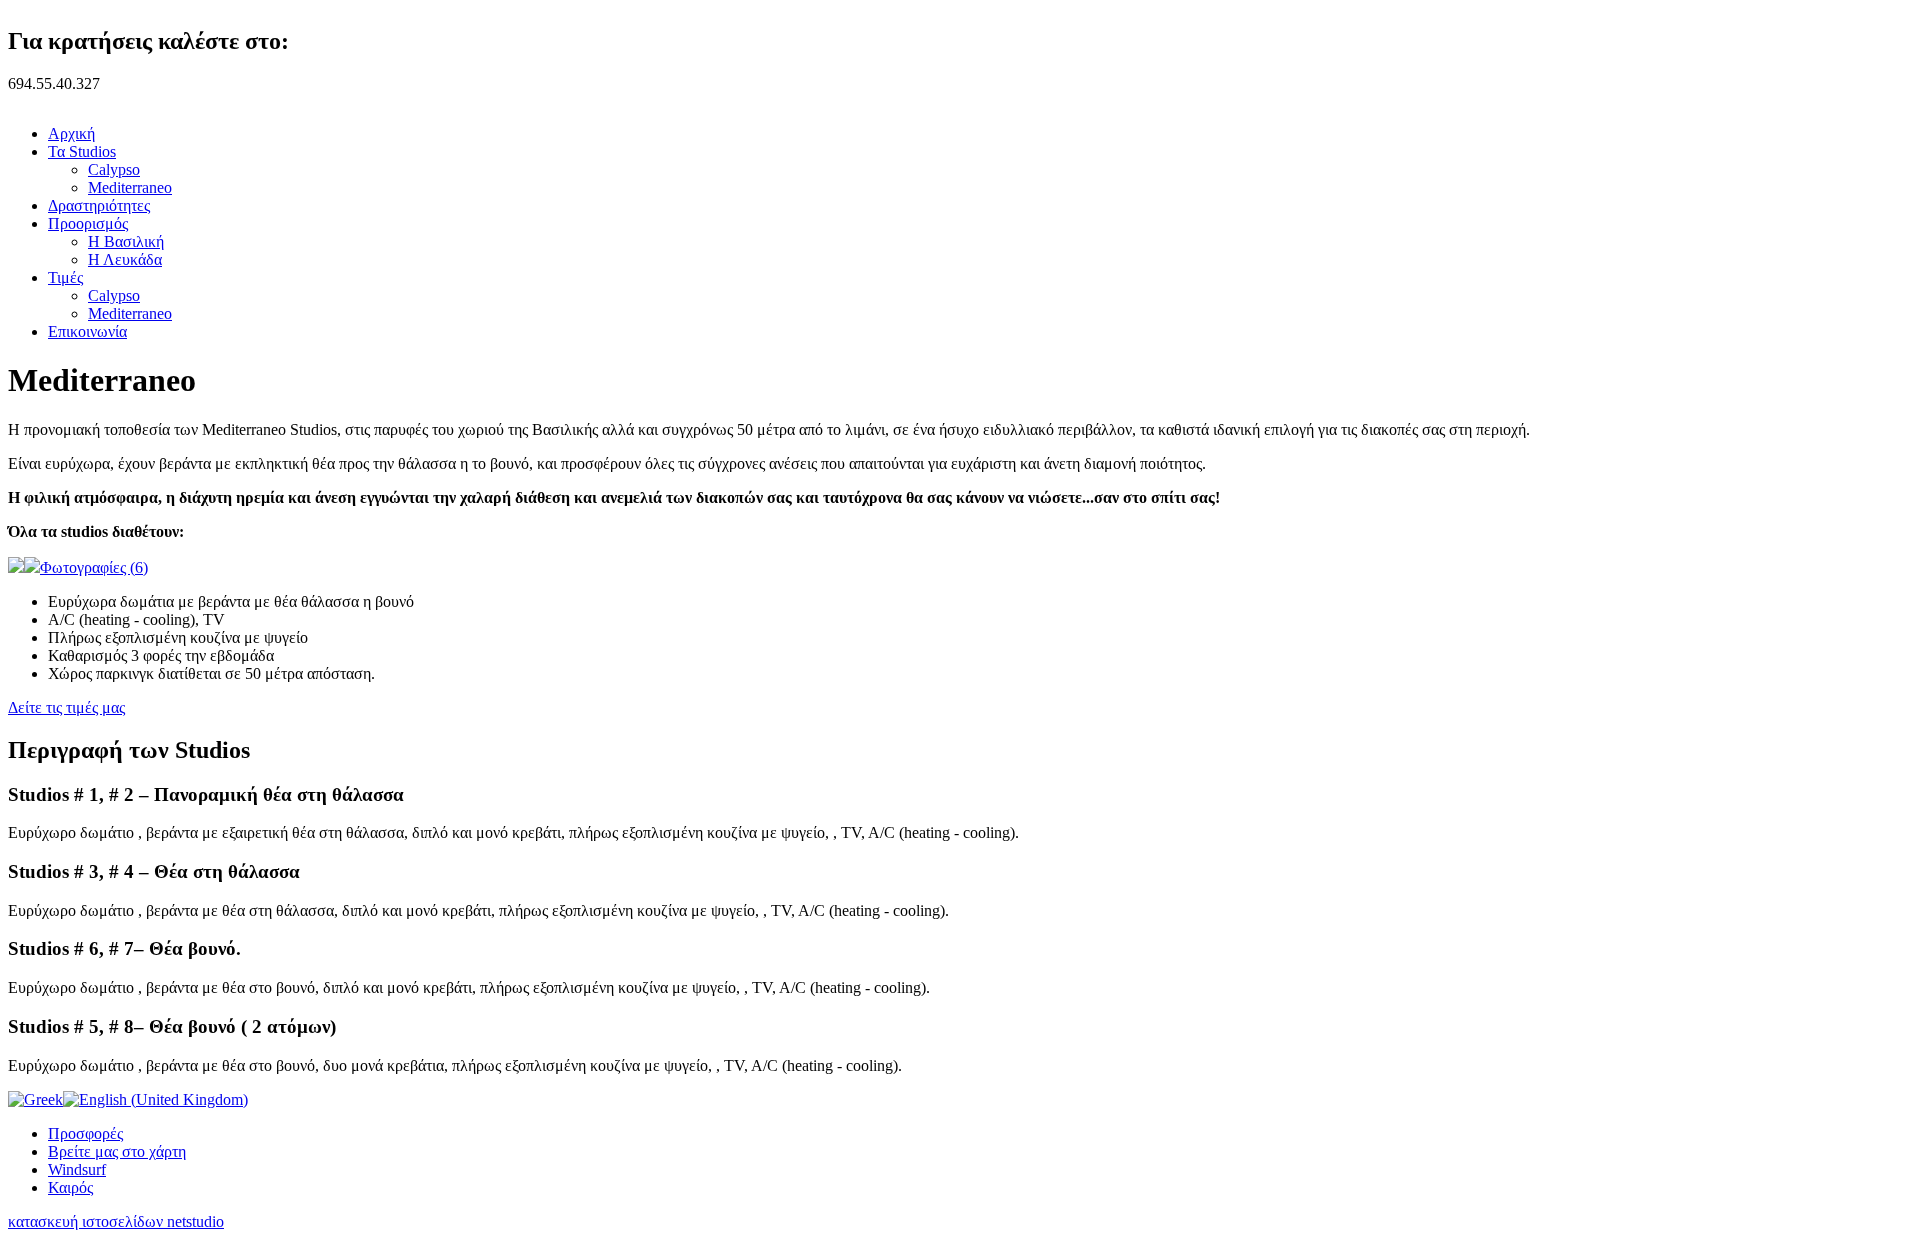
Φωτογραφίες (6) (94, 567)
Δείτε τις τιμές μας (66, 707)
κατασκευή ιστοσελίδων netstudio (116, 1221)
